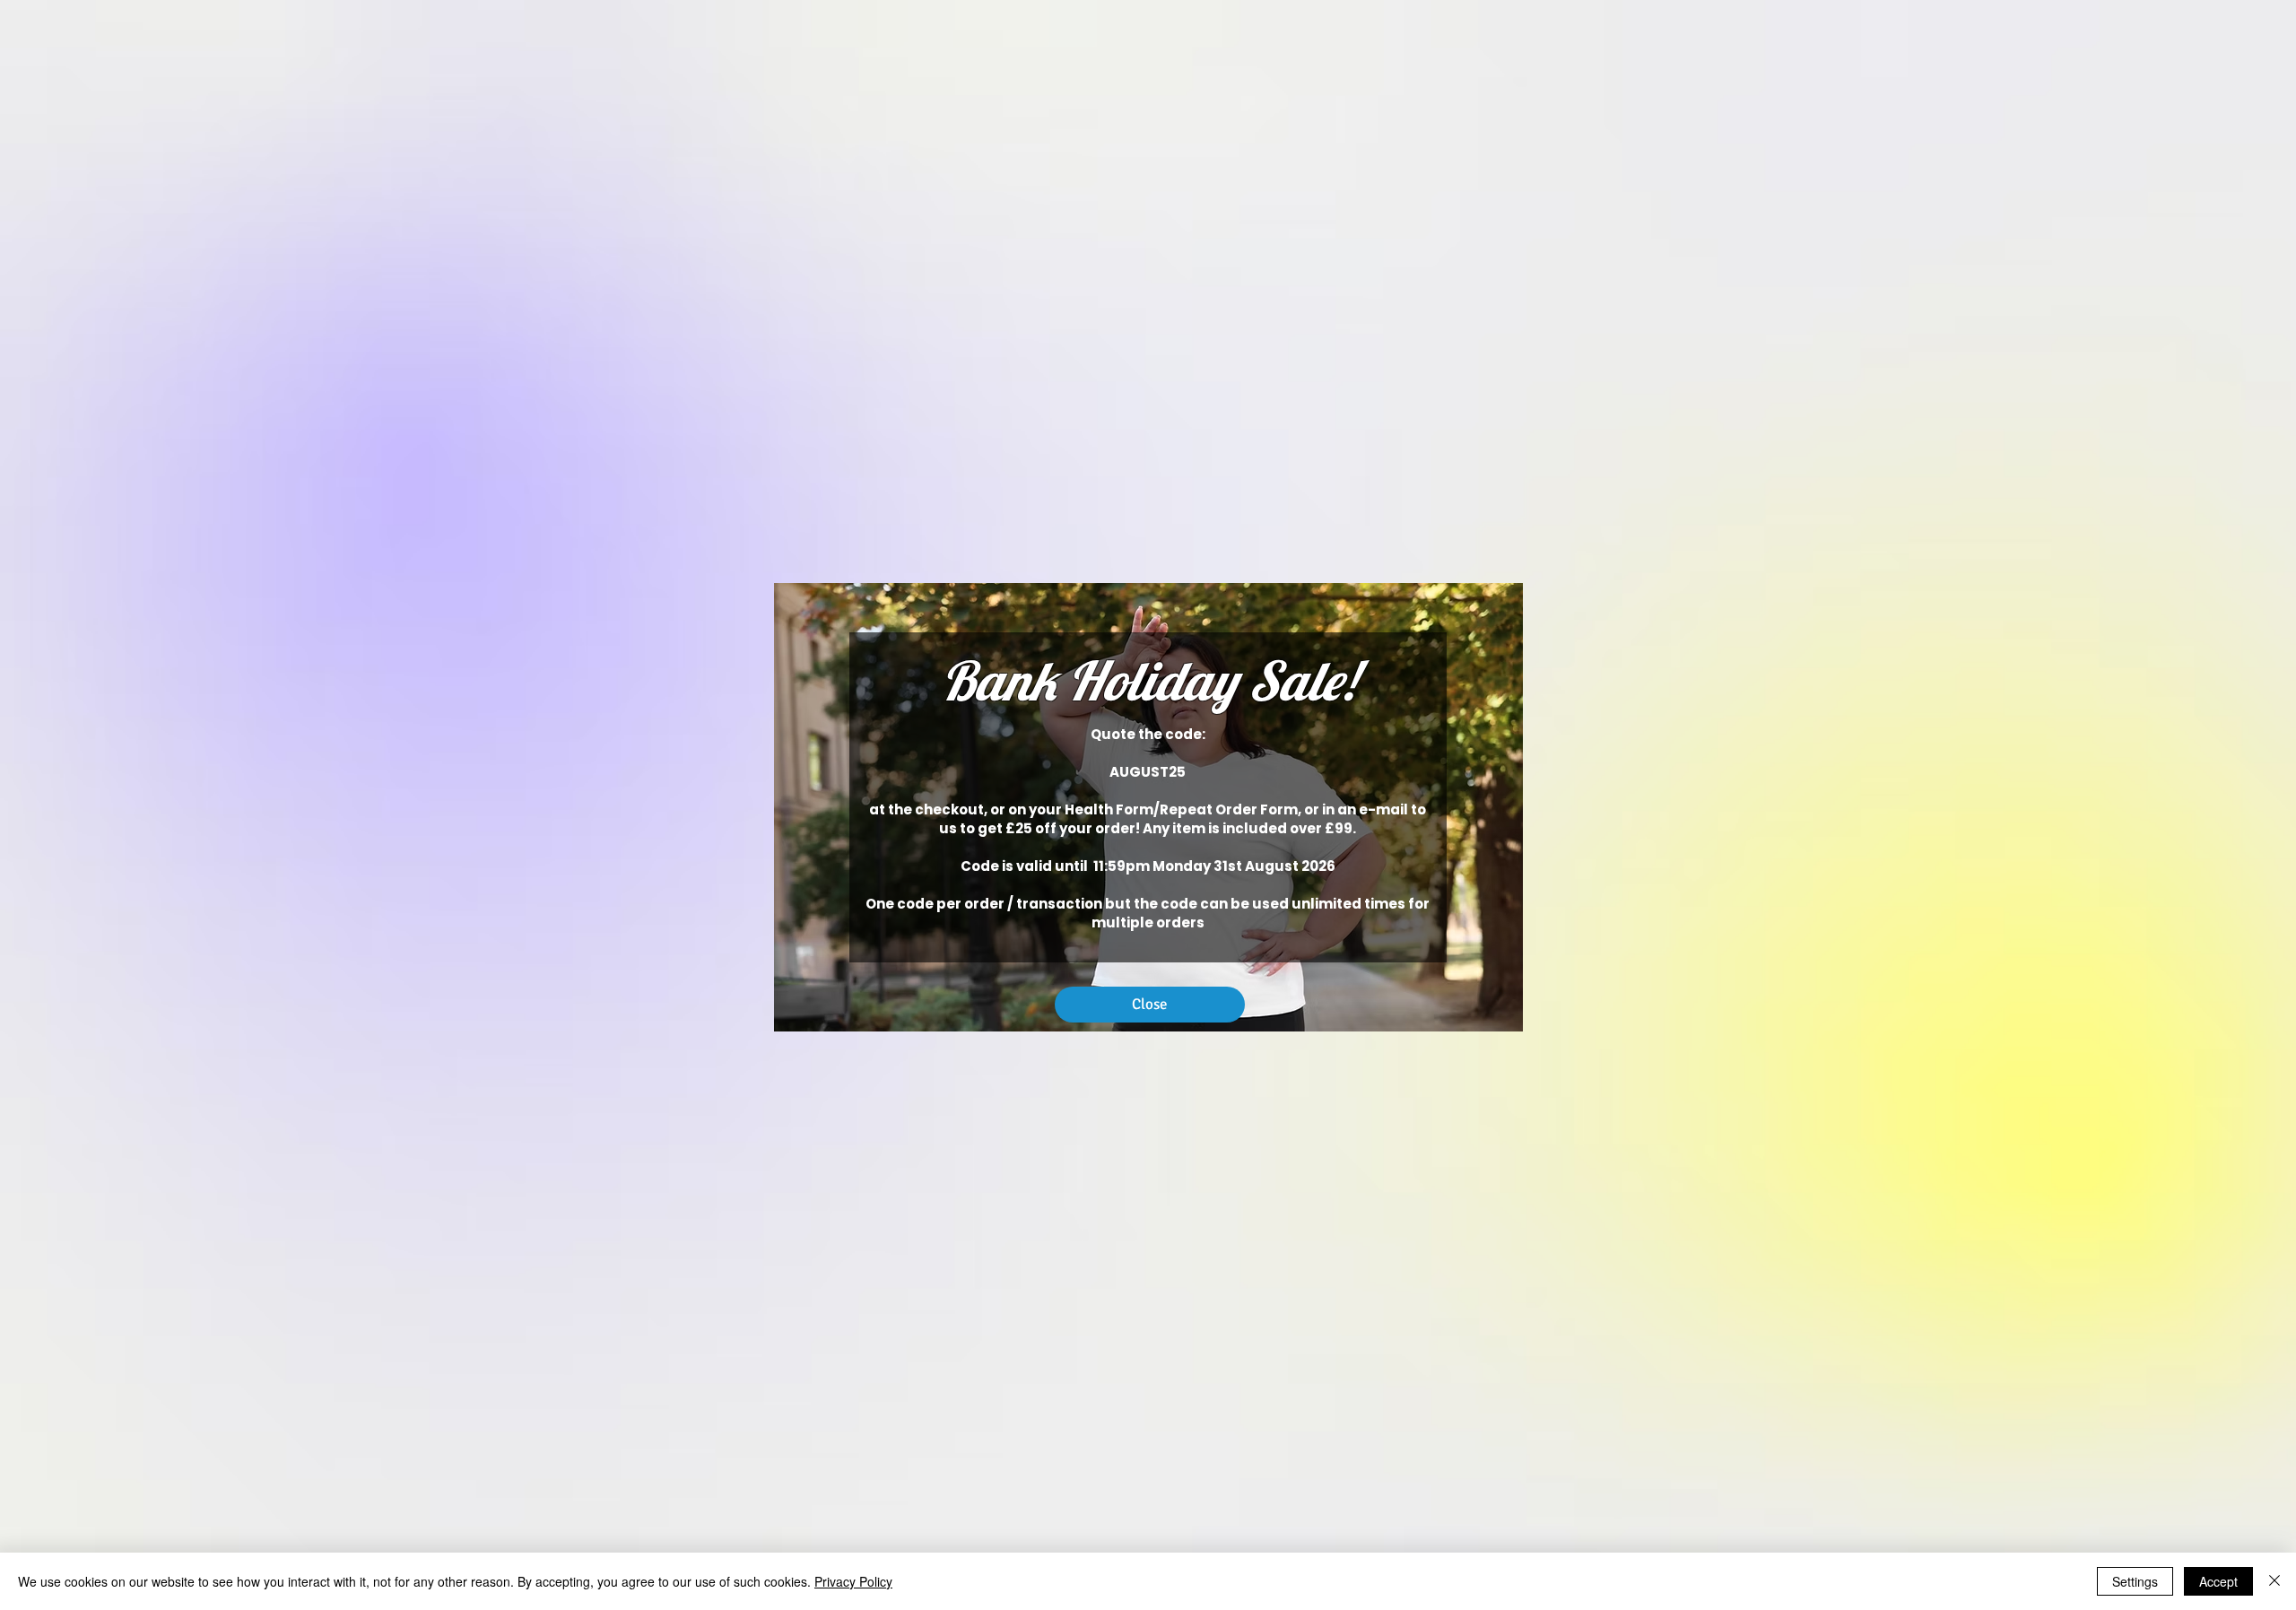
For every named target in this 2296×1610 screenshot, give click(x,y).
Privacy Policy (853, 1581)
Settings (2135, 1581)
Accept (2218, 1581)
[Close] (2274, 1581)
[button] (1150, 1005)
